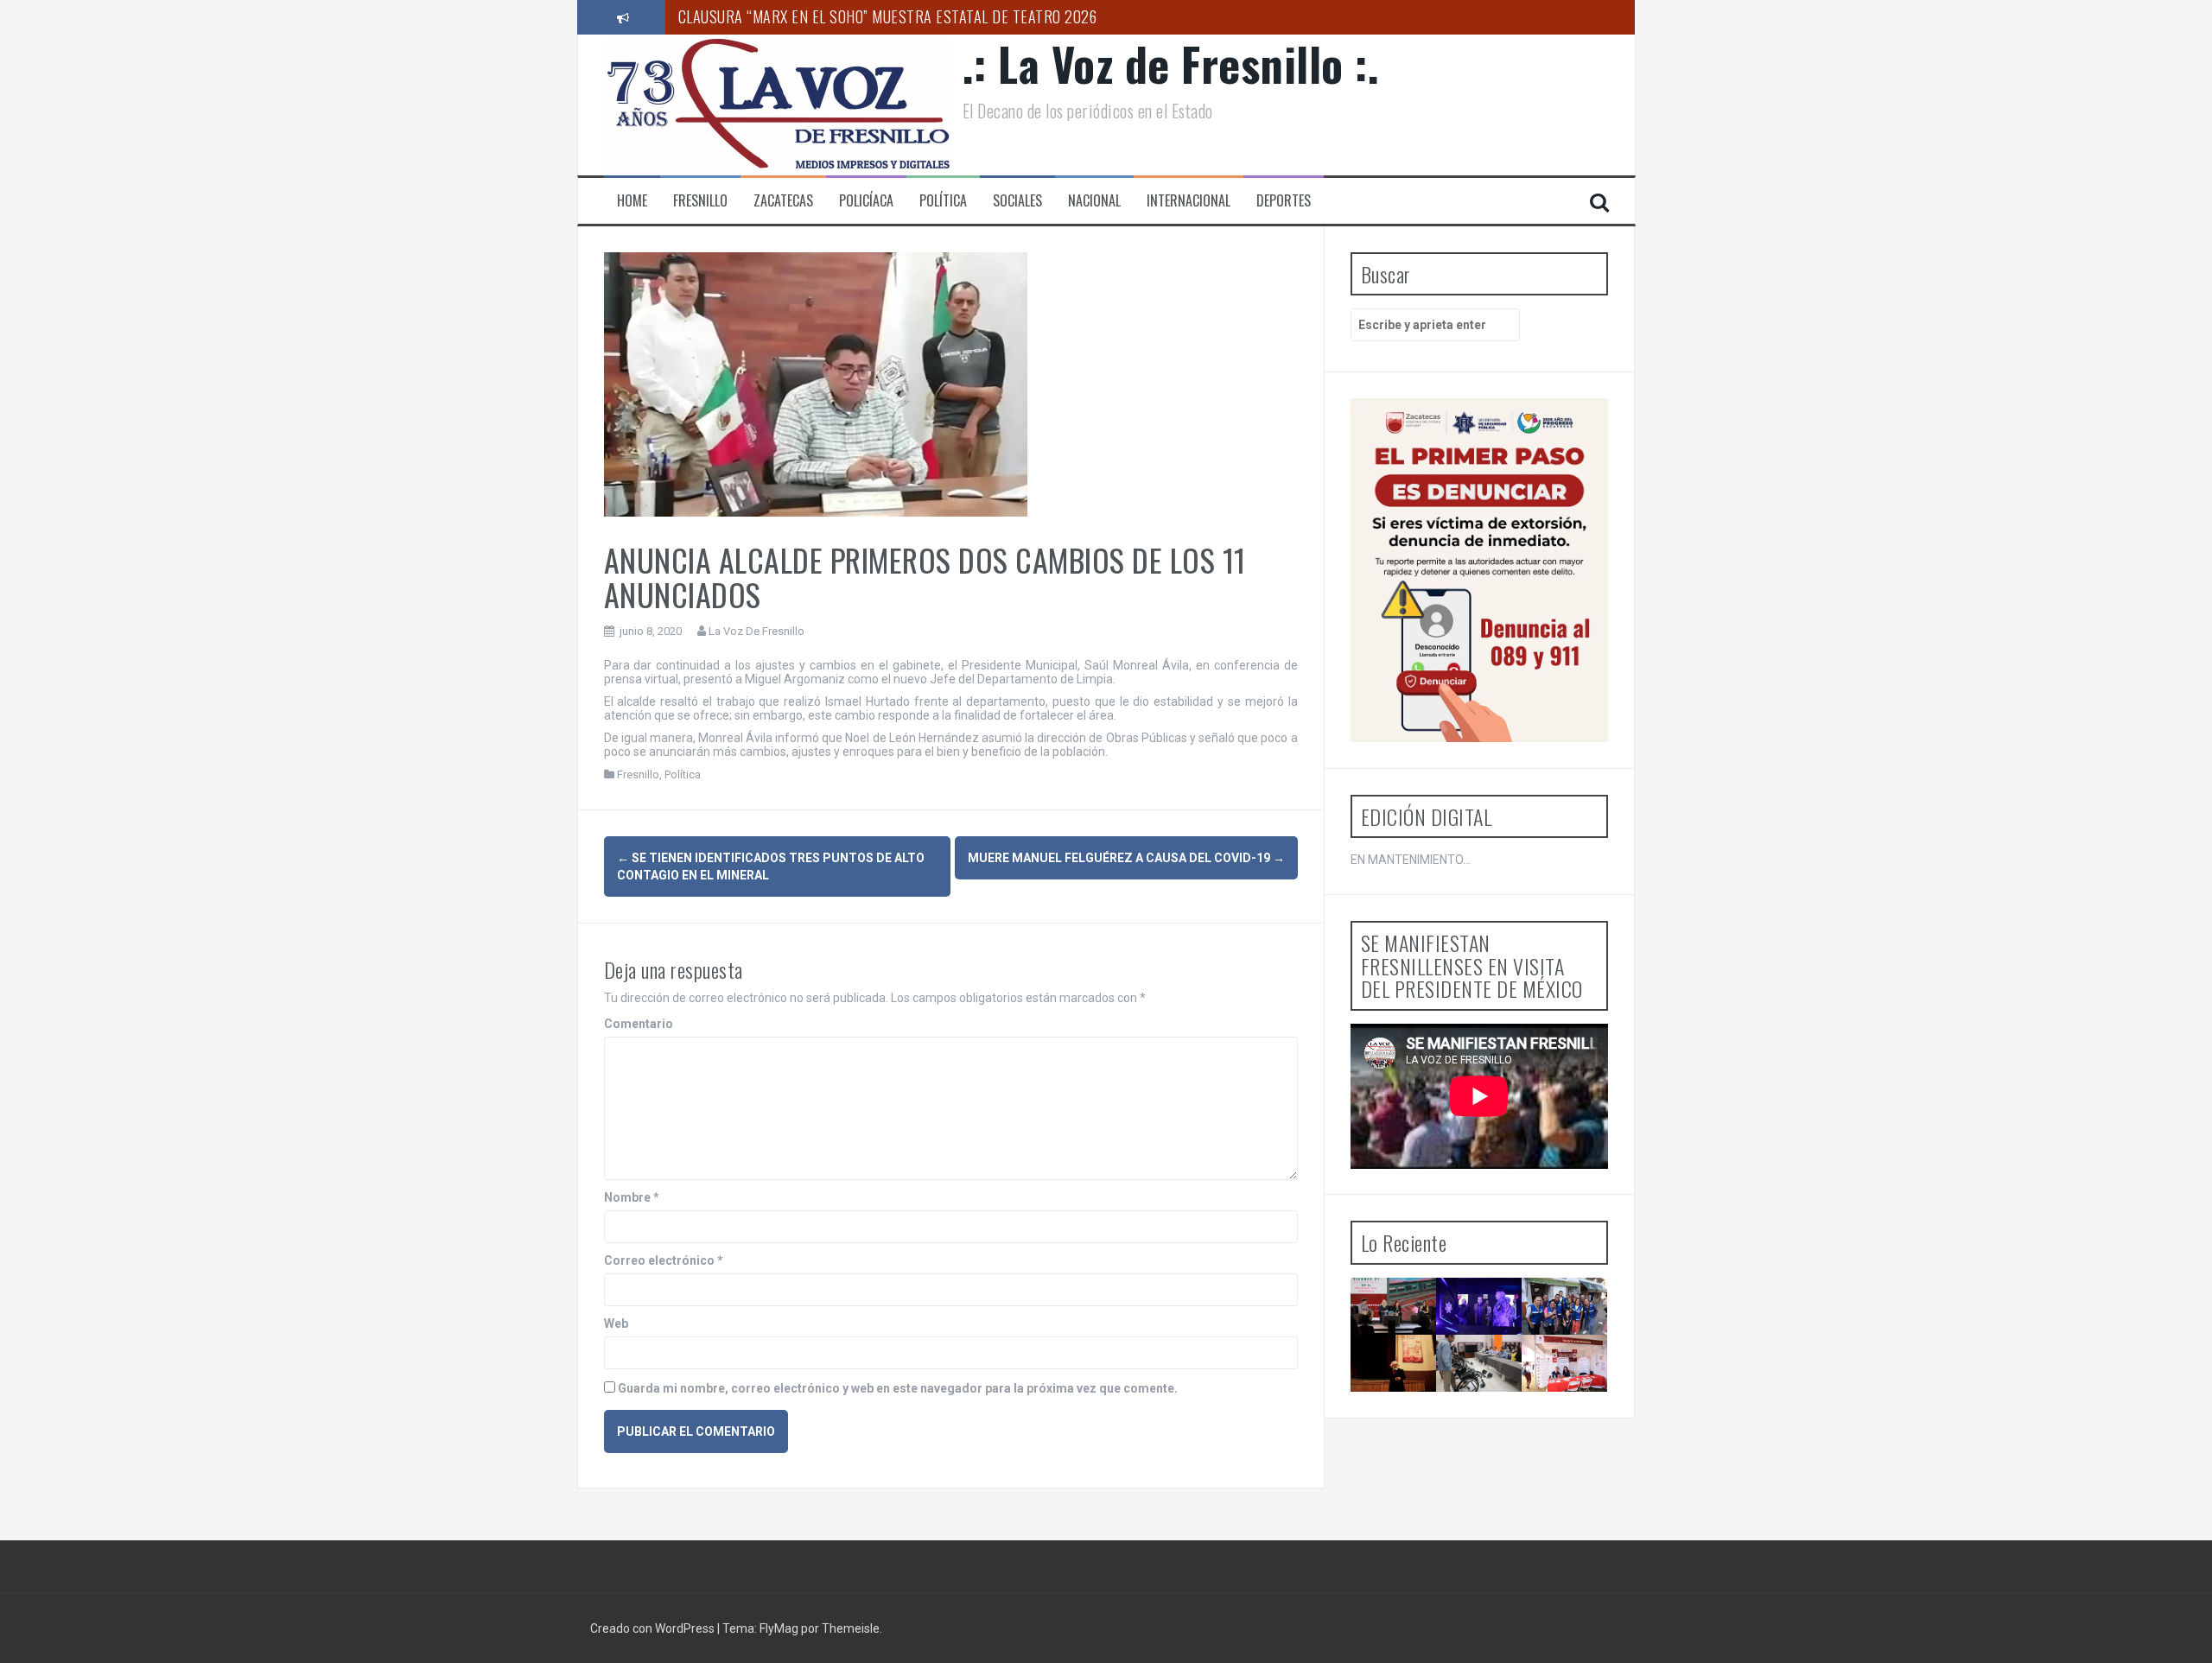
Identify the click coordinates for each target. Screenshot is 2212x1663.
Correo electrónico (664, 1260)
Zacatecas (783, 201)
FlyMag (779, 1628)
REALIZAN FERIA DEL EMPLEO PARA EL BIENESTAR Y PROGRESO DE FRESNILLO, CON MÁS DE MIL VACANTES (1572, 1445)
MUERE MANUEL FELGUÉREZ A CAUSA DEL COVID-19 (1126, 858)
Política (943, 201)
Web (616, 1323)
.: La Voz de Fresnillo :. (1171, 63)
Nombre (632, 1197)
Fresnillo (700, 201)
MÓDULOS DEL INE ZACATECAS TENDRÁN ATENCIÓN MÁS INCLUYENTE (1490, 1407)
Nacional (1094, 201)
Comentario (639, 1024)
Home (632, 201)
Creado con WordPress (654, 1628)
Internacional (1189, 201)
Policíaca (866, 201)
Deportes (1284, 201)
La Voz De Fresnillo (756, 631)
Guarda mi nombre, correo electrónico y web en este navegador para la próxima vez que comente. (898, 1388)
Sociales (1017, 201)
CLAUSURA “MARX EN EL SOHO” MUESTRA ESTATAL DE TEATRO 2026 (888, 16)
